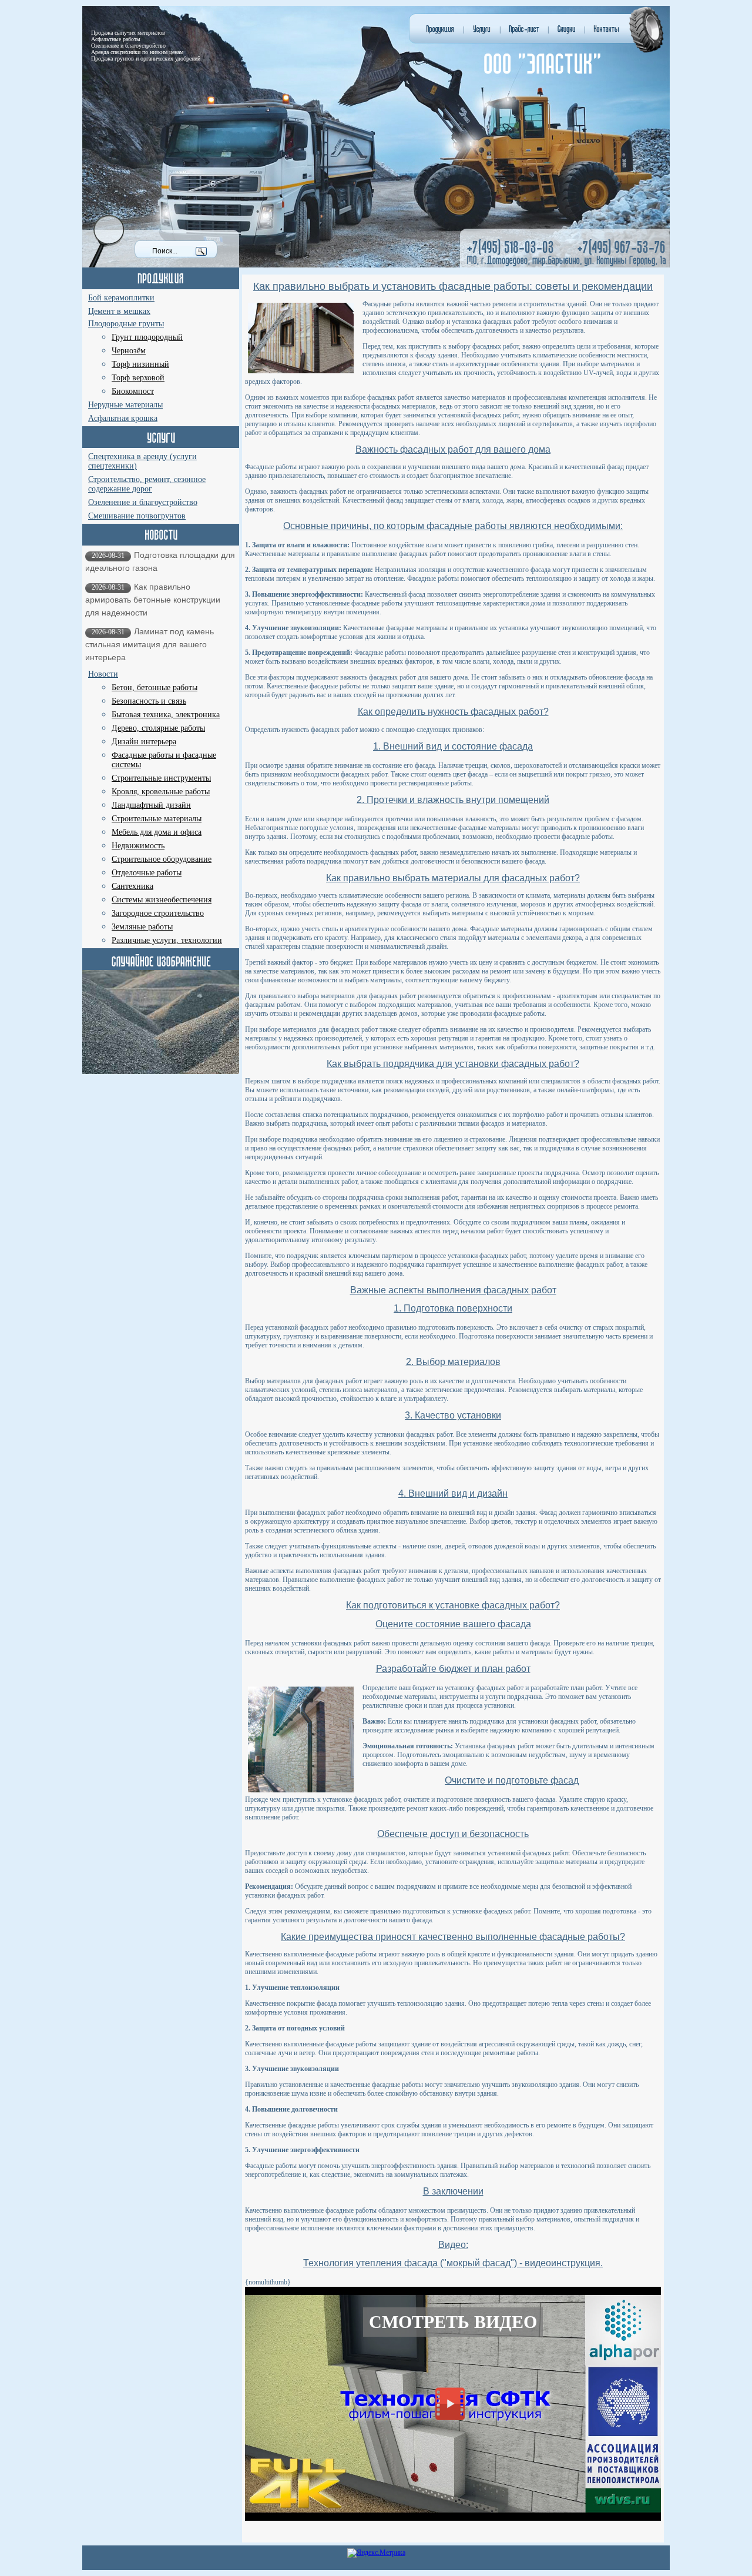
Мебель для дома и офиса (157, 832)
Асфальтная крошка (123, 418)
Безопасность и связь (149, 701)
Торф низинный (140, 364)
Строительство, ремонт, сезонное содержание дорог (147, 484)
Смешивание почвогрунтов (137, 516)
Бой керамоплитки (121, 298)
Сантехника (132, 886)
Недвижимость (138, 846)
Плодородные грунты (126, 324)
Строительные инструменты (161, 778)
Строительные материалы (157, 819)
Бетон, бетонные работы (155, 688)
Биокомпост (133, 391)
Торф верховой (138, 378)
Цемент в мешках (119, 311)
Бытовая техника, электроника (166, 715)
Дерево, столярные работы (158, 728)
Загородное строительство (158, 913)
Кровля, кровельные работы (161, 792)
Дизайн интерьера (144, 742)
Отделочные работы (147, 873)
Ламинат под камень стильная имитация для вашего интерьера (150, 644)
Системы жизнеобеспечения (162, 900)
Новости (103, 674)
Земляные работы (142, 927)
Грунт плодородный (147, 337)
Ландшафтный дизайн (151, 805)
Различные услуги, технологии (167, 940)
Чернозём (129, 351)
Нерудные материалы (125, 405)
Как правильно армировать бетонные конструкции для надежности (153, 600)
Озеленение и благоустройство (143, 502)
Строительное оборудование (162, 859)
